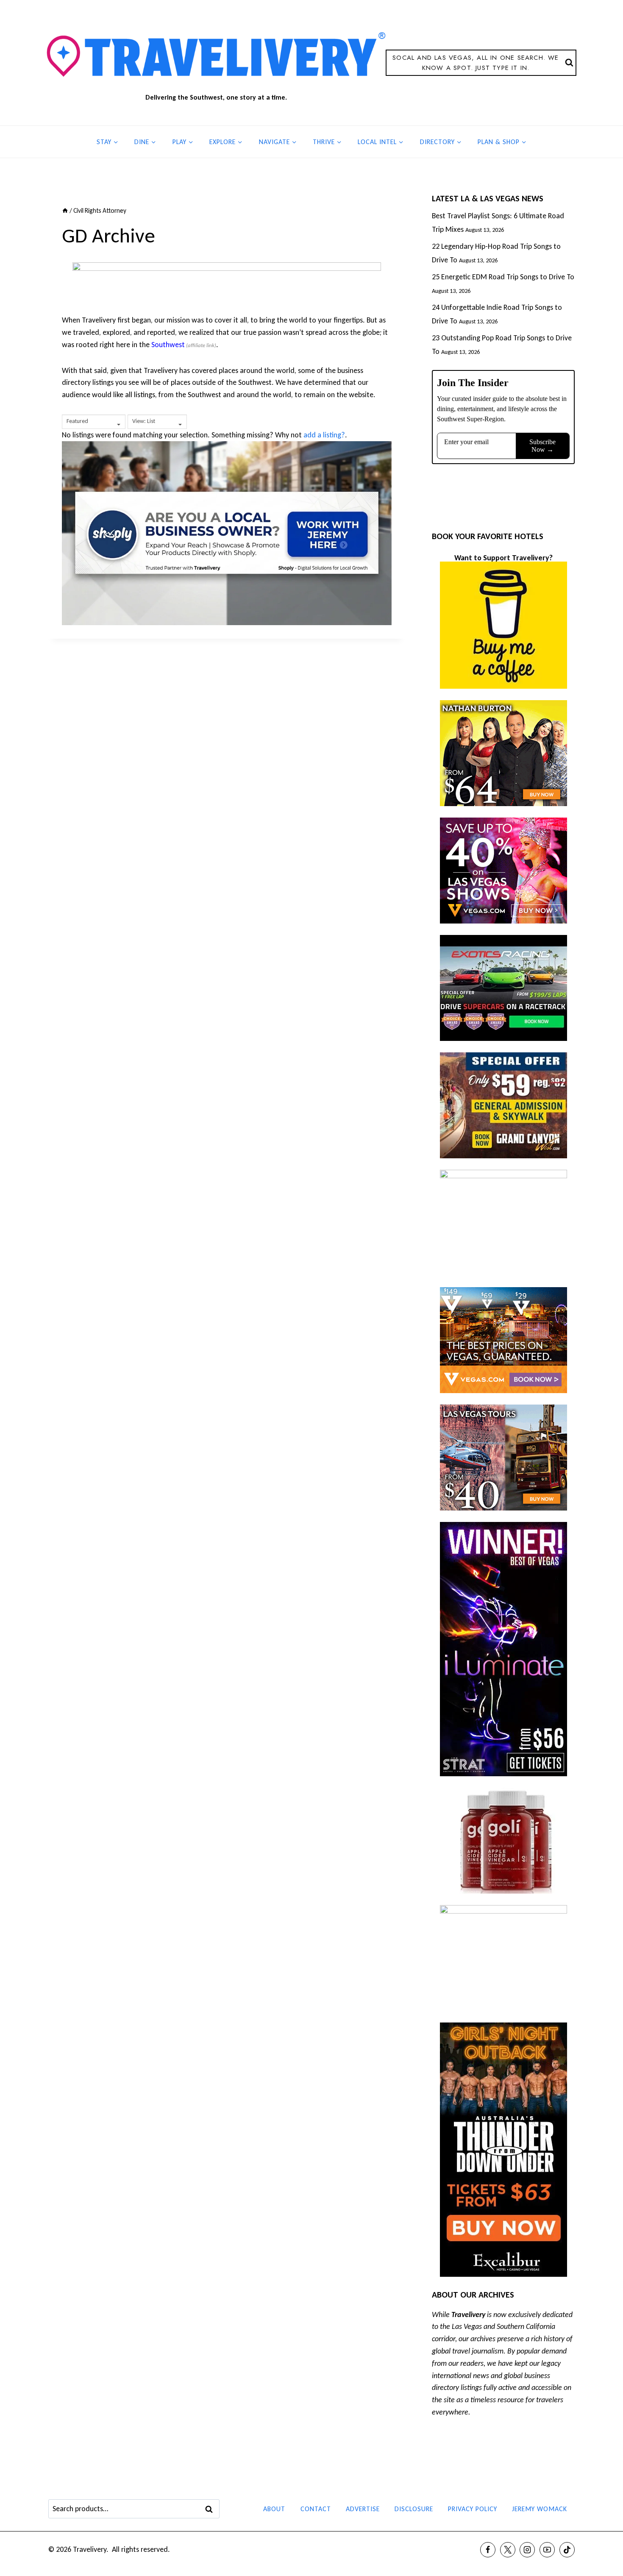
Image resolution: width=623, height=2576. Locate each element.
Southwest (168, 345)
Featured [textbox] (77, 421)
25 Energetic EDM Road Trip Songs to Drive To (503, 277)
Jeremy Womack (540, 2509)
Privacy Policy (473, 2509)
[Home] (65, 210)
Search (211, 2509)
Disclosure (414, 2509)
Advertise (363, 2509)
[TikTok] (567, 2550)
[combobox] (94, 422)
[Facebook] (488, 2550)
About (274, 2509)
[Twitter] (508, 2550)
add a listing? (324, 435)
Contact (316, 2509)
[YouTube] (547, 2550)
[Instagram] (527, 2550)
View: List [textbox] (144, 421)
